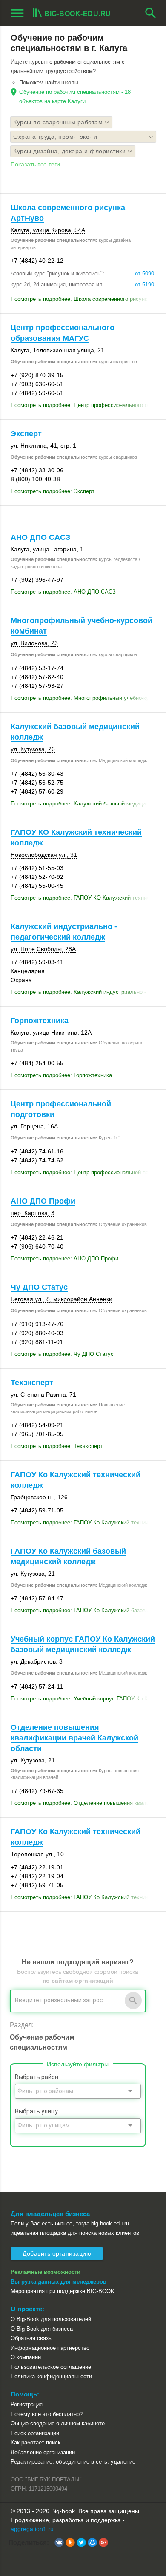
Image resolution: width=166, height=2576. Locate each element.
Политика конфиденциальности (51, 2376)
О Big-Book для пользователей (51, 2319)
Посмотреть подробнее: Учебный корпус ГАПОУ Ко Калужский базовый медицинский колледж (83, 1699)
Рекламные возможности (46, 2272)
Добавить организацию (57, 2253)
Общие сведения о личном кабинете (58, 2423)
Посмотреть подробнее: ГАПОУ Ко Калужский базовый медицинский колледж (83, 1610)
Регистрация (27, 2404)
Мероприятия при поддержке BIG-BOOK (63, 2291)
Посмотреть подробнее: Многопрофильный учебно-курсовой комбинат (83, 698)
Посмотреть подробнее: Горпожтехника (61, 1075)
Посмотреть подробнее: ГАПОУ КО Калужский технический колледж (83, 898)
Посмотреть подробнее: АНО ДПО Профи (64, 1259)
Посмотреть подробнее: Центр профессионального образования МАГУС (83, 405)
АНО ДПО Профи (43, 1201)
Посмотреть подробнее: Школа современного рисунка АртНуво (83, 299)
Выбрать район (37, 2077)
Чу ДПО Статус (39, 1287)
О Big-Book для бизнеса (42, 2329)
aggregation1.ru (32, 2529)
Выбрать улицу (36, 2111)
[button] (59, 2542)
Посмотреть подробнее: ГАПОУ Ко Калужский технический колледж (83, 1522)
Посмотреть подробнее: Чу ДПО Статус (62, 1354)
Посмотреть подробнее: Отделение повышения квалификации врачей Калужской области (83, 1803)
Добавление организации (43, 2452)
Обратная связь (31, 2338)
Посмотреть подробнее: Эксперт (53, 491)
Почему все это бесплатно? (47, 2414)
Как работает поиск (36, 2443)
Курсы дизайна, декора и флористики (69, 151)
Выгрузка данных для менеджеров (59, 2282)
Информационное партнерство (50, 2348)
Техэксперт (32, 1383)
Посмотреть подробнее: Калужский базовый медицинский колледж (83, 804)
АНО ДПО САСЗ (40, 537)
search (151, 13)
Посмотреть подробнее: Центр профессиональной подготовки (83, 1172)
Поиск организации (35, 2433)
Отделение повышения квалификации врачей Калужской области (74, 1738)
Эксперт (26, 434)
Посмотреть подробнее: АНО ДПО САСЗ (63, 592)
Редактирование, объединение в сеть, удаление (73, 2462)
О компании (26, 2357)
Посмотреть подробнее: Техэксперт (57, 1446)
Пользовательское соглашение (51, 2367)
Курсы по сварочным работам (58, 122)
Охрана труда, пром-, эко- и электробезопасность (55, 138)
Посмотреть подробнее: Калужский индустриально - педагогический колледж (83, 992)
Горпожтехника (40, 1021)
